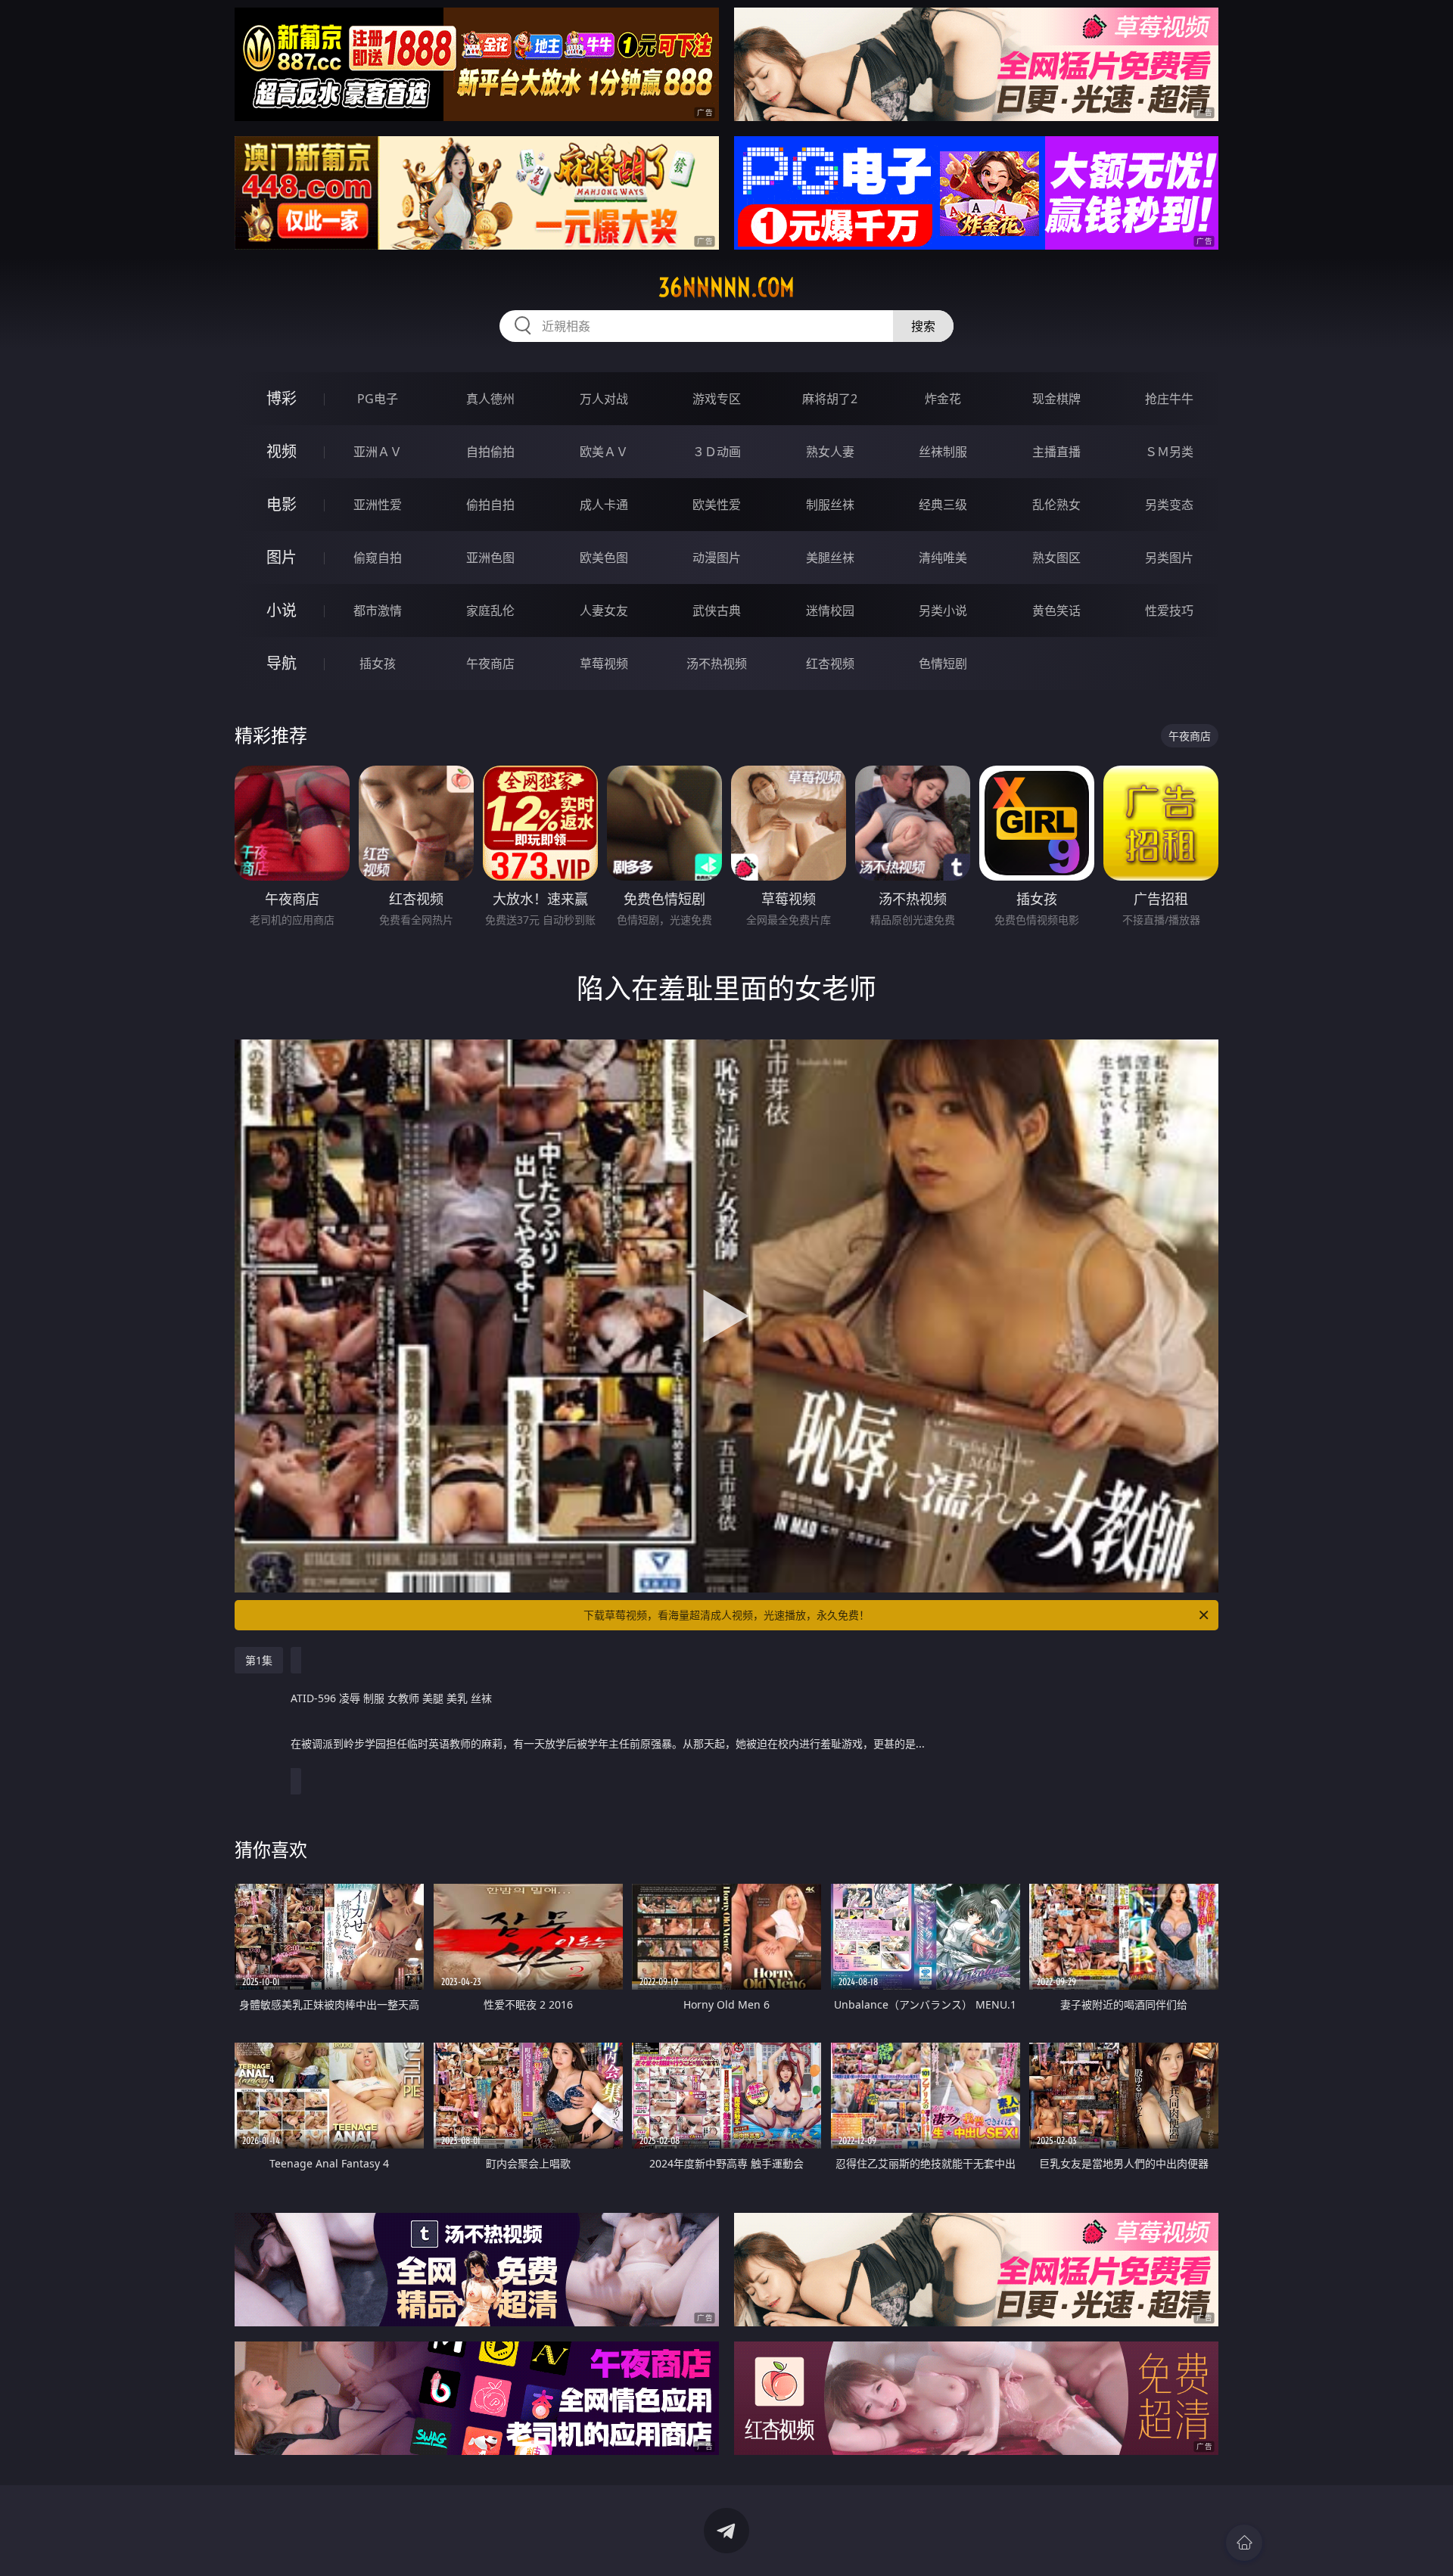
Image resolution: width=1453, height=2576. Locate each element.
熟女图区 (1056, 558)
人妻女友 (604, 611)
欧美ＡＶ (604, 452)
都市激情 (378, 611)
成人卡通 (604, 505)
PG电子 (378, 399)
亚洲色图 (490, 558)
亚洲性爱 (378, 505)
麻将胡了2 (830, 399)
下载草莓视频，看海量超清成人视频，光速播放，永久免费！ (726, 1615)
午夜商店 (490, 663)
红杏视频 (830, 663)
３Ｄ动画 (717, 452)
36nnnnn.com (726, 287)
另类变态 (1169, 505)
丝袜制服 (943, 452)
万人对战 (604, 399)
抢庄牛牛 (1169, 399)
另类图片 (1169, 558)
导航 (282, 663)
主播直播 (1056, 452)
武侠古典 (717, 611)
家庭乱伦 (490, 611)
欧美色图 (604, 558)
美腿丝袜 (830, 558)
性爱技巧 (1169, 611)
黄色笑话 (1056, 611)
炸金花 (943, 399)
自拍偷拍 (490, 452)
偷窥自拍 (378, 558)
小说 (282, 610)
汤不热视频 (717, 663)
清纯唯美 (943, 558)
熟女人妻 (830, 452)
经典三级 (943, 505)
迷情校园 (830, 611)
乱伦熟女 (1056, 505)
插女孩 (378, 663)
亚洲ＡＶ (378, 452)
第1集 (259, 1660)
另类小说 (943, 611)
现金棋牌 (1056, 399)
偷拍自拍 (490, 505)
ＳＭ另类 (1169, 452)
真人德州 (490, 399)
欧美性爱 (717, 505)
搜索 (923, 326)
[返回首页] (1244, 2543)
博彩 (282, 398)
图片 (282, 557)
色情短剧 (943, 663)
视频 (282, 451)
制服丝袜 (830, 505)
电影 (282, 504)
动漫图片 (717, 558)
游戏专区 (717, 399)
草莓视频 (604, 663)
